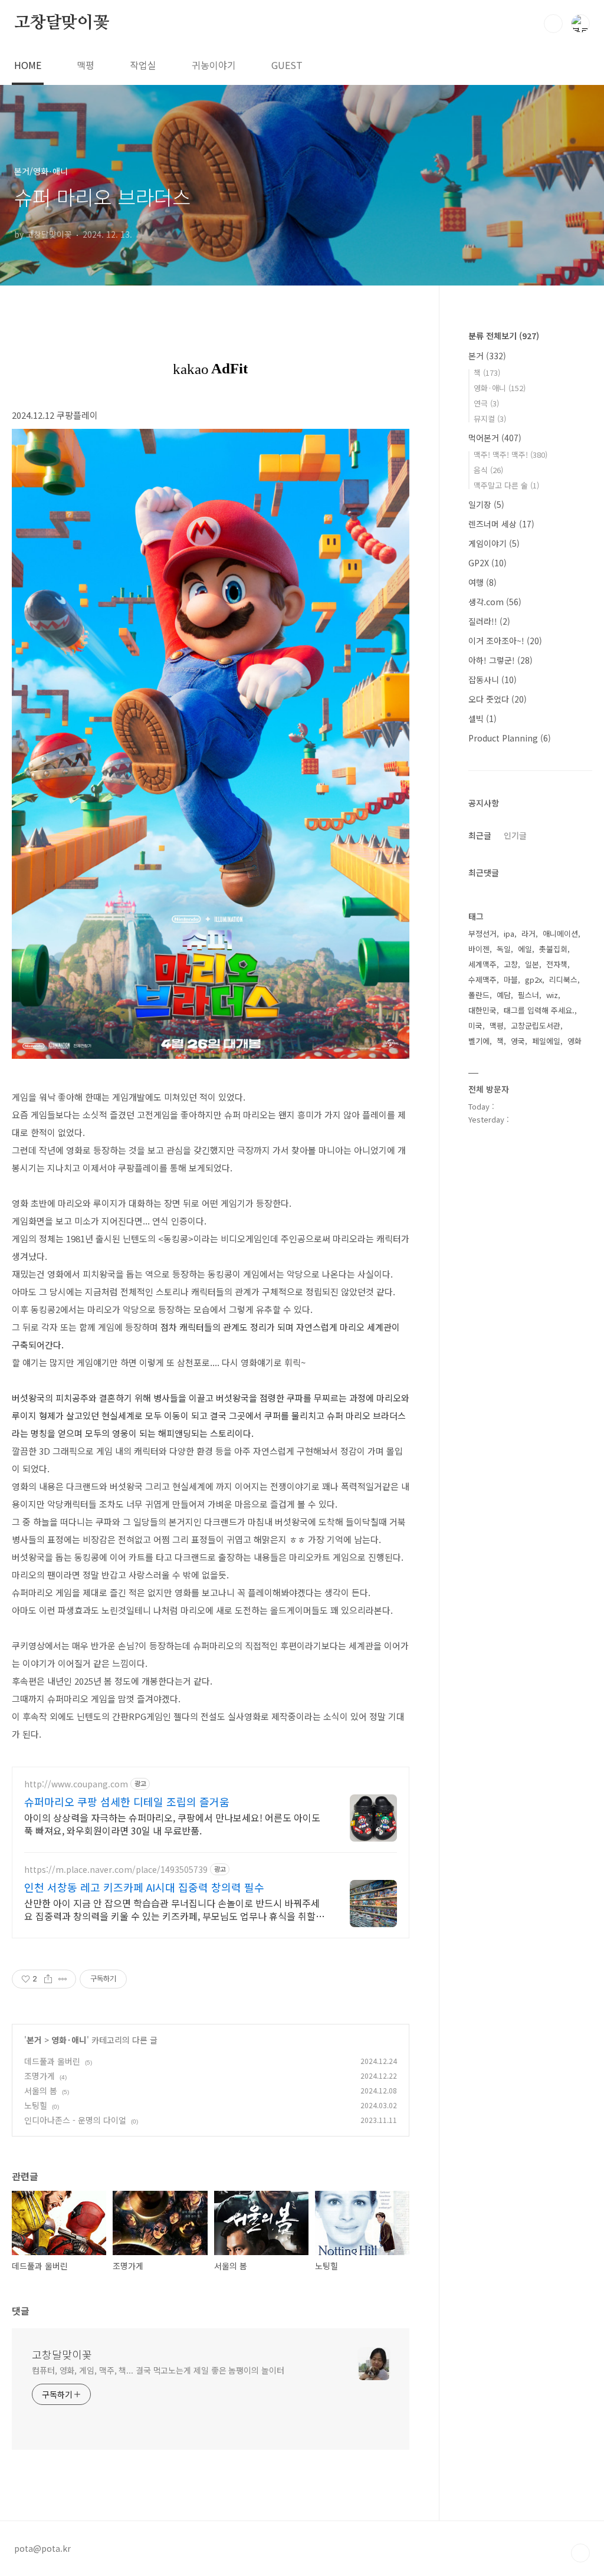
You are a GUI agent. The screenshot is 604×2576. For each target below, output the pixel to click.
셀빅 (482, 718)
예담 (504, 995)
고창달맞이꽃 (62, 23)
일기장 (486, 504)
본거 (34, 2040)
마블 (511, 979)
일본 (532, 964)
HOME (28, 65)
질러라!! (489, 621)
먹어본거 (495, 438)
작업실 (143, 65)
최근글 (480, 835)
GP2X (488, 563)
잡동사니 (493, 680)
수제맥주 (482, 979)
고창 (511, 964)
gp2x (534, 979)
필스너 (528, 995)
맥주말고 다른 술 (506, 485)
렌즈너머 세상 (501, 524)
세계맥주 (482, 964)
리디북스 (563, 979)
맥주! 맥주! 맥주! (511, 455)
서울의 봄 (41, 2091)
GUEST (287, 65)
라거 (528, 933)
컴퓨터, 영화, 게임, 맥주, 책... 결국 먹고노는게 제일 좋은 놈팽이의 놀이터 (158, 2370)
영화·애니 (69, 2040)
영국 (518, 1041)
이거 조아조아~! (505, 641)
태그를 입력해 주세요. (539, 1010)
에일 (525, 949)
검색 (553, 24)
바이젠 (479, 949)
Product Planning (510, 738)
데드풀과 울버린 (52, 2061)
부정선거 (482, 933)
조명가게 (40, 2076)
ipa (509, 933)
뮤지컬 (490, 419)
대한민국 (482, 1010)
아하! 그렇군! (500, 660)
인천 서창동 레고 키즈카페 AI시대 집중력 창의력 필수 (144, 1887)
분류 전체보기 (504, 336)
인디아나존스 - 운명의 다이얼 (75, 2120)
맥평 (86, 65)
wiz (552, 995)
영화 (575, 1041)
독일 (504, 949)
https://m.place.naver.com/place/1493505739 (116, 1870)
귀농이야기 (214, 65)
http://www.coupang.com (76, 1784)
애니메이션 (560, 933)
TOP (580, 2553)
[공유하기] (48, 1979)
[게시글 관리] (63, 1979)
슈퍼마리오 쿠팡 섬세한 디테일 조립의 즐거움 (127, 1801)
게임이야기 (494, 543)
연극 (486, 403)
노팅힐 (36, 2105)
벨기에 (479, 1041)
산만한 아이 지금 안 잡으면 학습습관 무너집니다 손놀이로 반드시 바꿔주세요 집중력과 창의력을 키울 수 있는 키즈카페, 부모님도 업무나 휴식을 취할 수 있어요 (172, 1909)
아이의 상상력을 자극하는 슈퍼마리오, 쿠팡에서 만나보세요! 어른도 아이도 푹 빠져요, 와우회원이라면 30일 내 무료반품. (172, 1824)
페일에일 (546, 1041)
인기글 (515, 835)
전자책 (557, 964)
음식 (488, 470)
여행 (482, 582)
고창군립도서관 (536, 1026)
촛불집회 (553, 949)
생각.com (495, 602)
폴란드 (479, 995)
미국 (475, 1026)
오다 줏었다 (498, 699)
